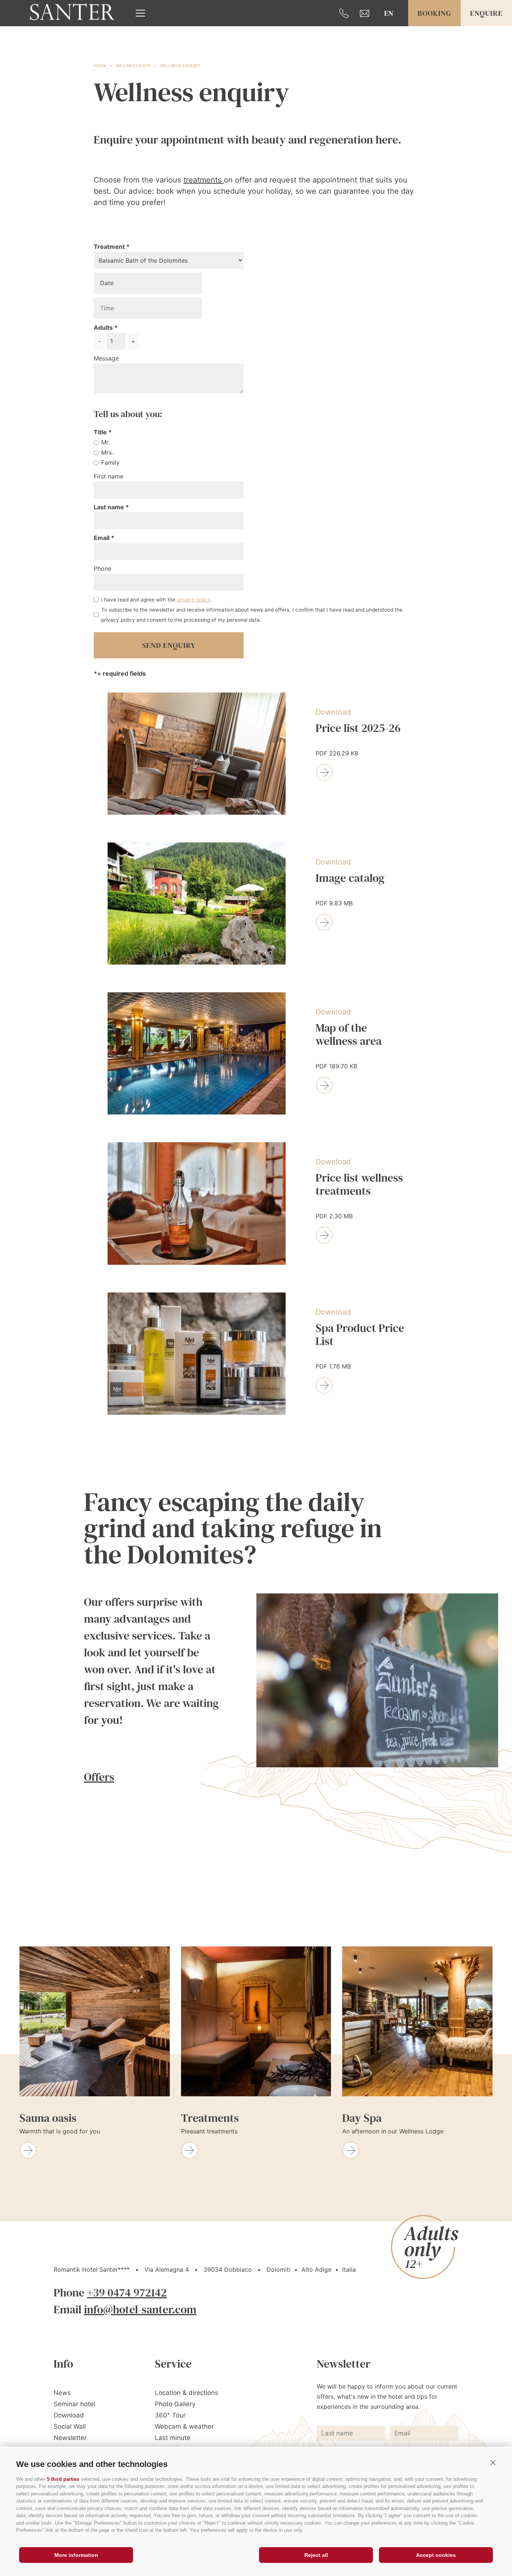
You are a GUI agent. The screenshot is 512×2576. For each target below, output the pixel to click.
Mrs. (107, 452)
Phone (103, 568)
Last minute (173, 2438)
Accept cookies (436, 2555)
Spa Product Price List (360, 1335)
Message (106, 358)
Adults (103, 328)
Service (173, 2364)
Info (63, 2364)
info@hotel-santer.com (140, 2309)
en (389, 13)
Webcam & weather (184, 2426)
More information (76, 2555)
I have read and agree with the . (157, 600)
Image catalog (350, 878)
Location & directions (186, 2393)
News (62, 2393)
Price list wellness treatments (359, 1185)
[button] (493, 2462)
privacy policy (194, 600)
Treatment (109, 247)
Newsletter (70, 2438)
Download (69, 2415)
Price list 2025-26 (358, 729)
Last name (110, 507)
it (389, 38)
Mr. (106, 442)
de (389, 25)
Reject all (316, 2555)
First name (109, 476)
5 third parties (63, 2479)
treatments (204, 180)
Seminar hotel (74, 2404)
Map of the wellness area (349, 1035)
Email (102, 538)
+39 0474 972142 (127, 2293)
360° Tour (170, 2415)
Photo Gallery (175, 2404)
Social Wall (70, 2426)
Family (110, 462)
